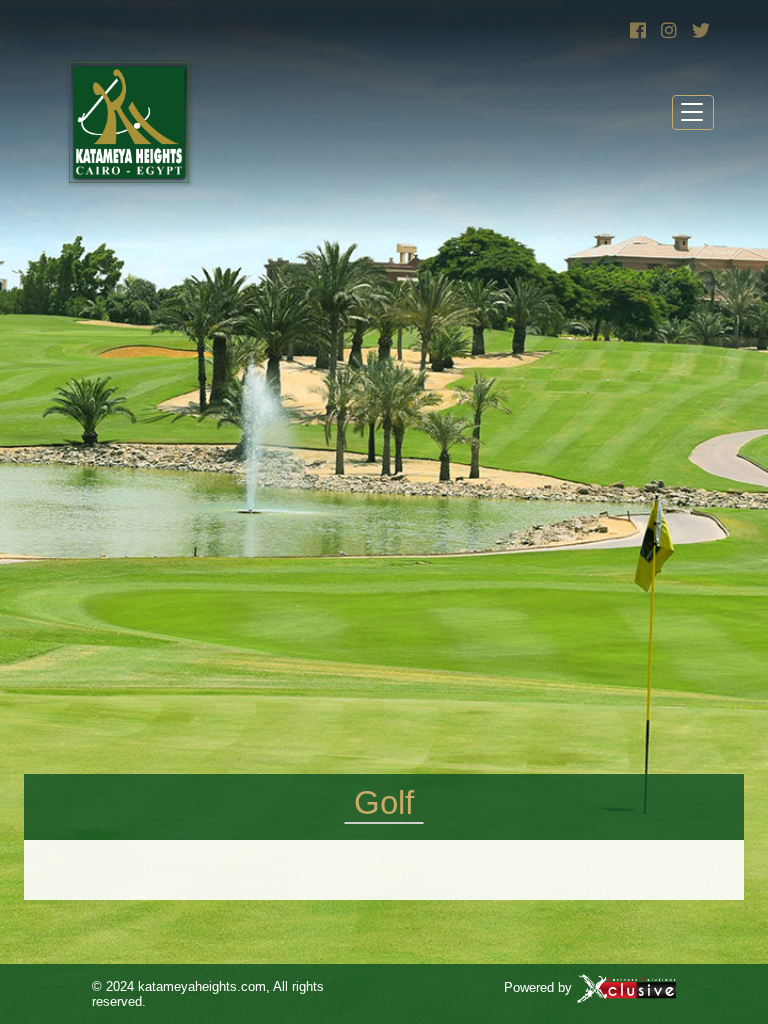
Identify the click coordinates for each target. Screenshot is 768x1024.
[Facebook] (636, 31)
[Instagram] (667, 31)
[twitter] (698, 31)
